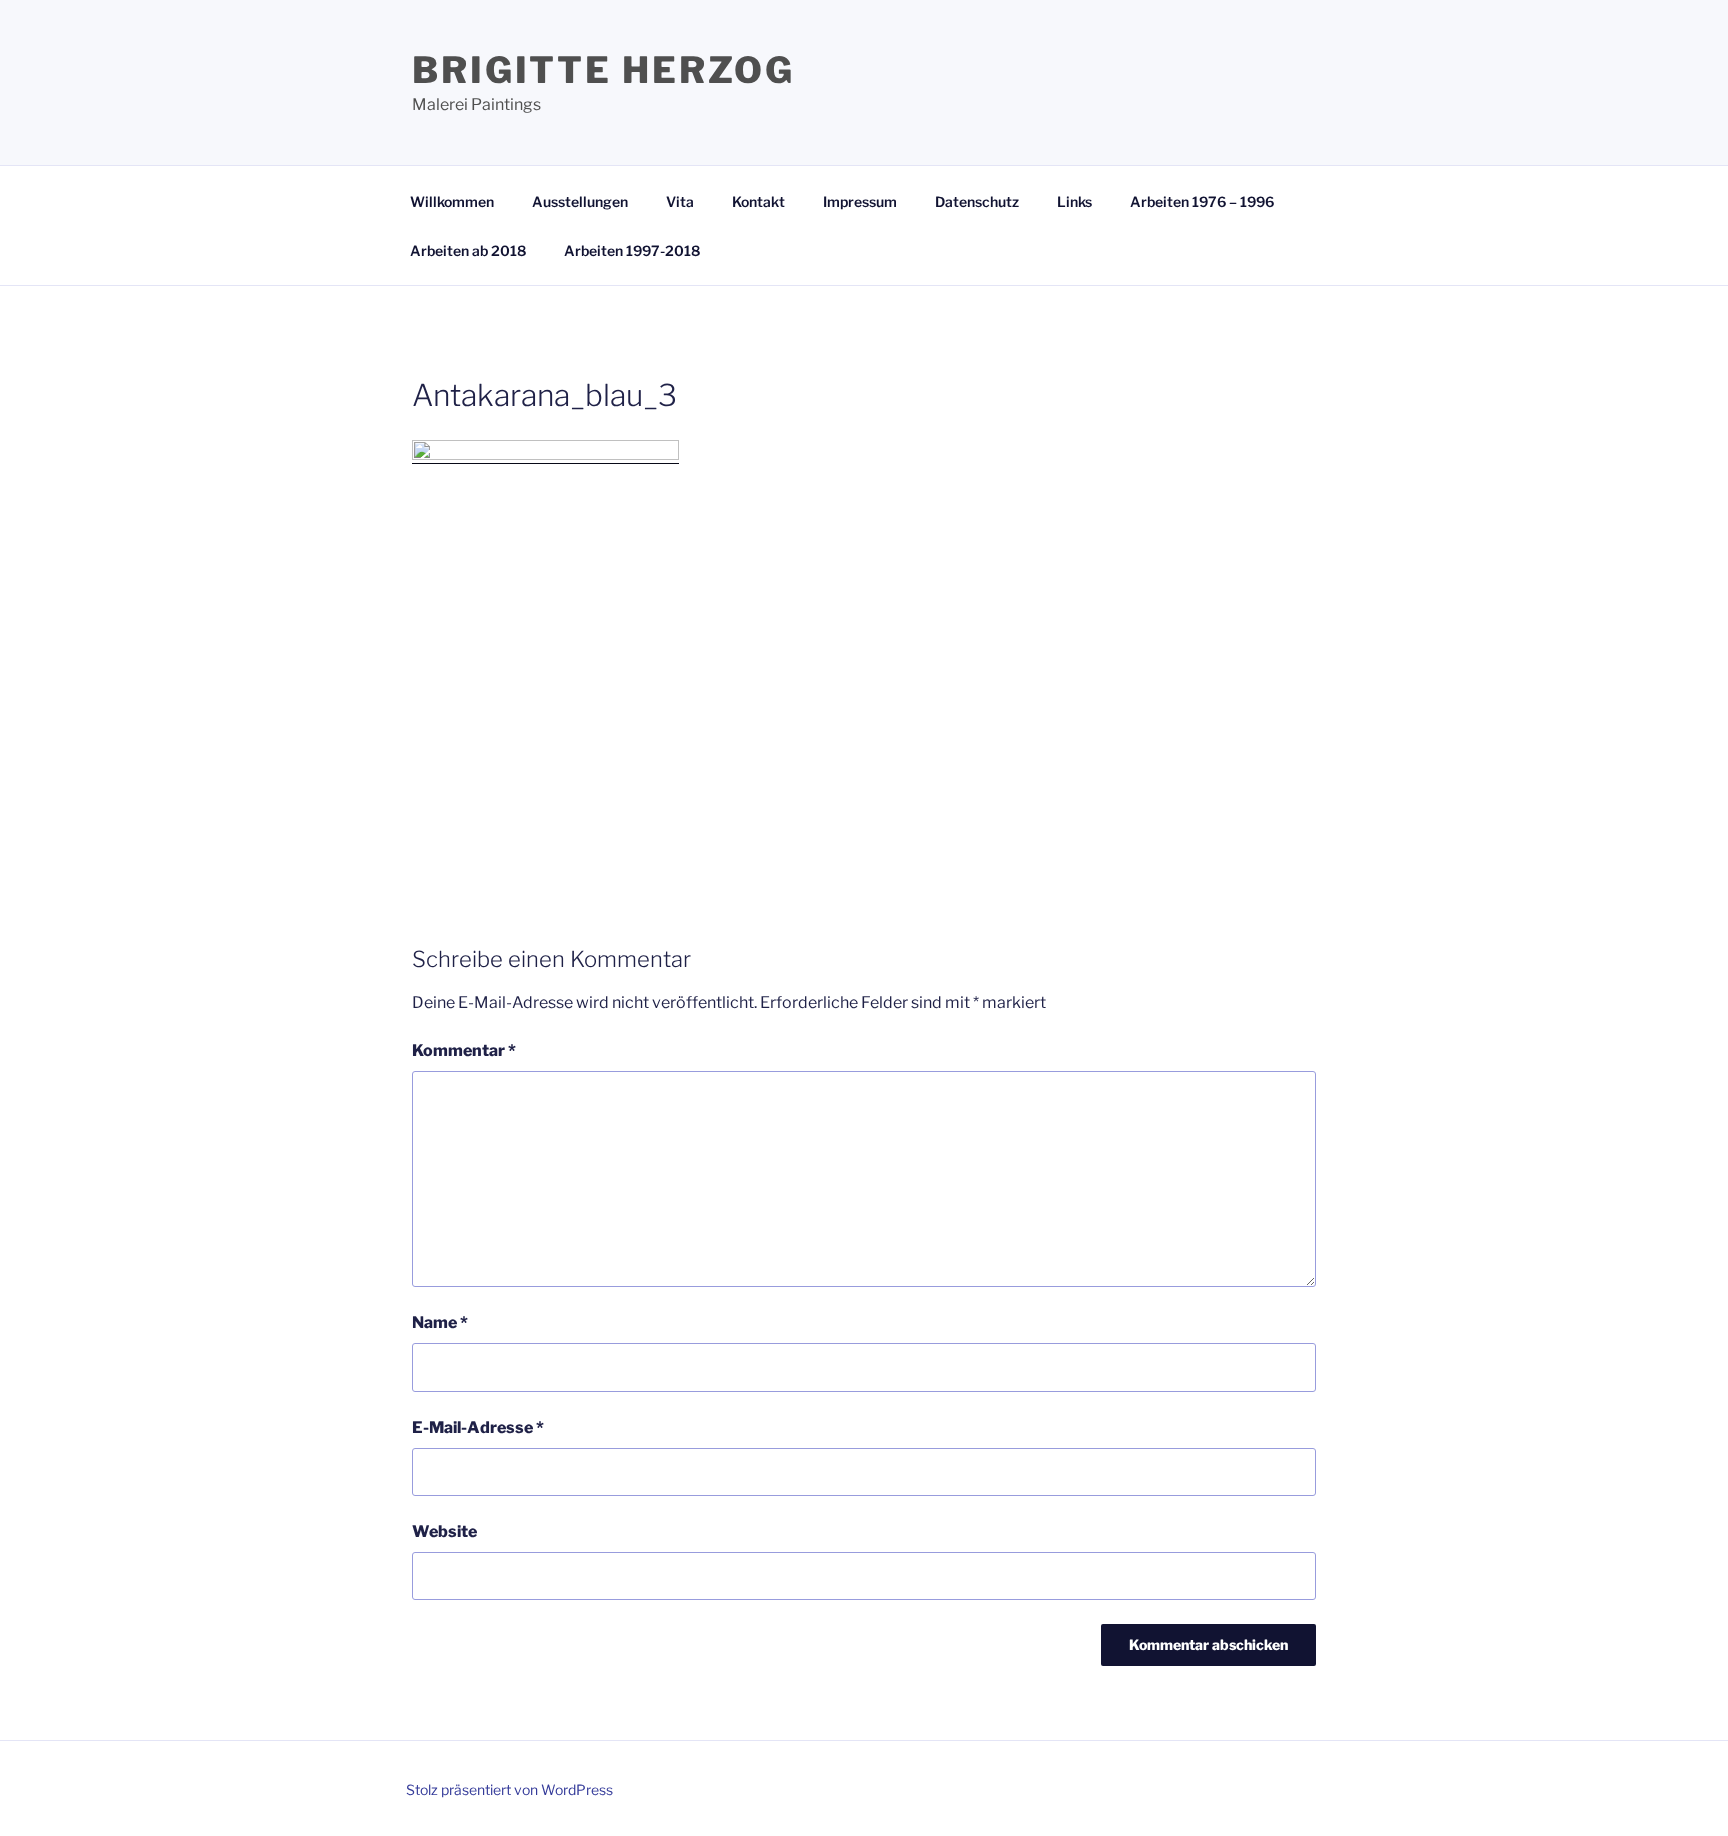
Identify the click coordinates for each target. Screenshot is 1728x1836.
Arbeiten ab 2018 (468, 250)
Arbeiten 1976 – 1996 (1202, 201)
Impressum (860, 201)
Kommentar (464, 1050)
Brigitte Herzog (603, 70)
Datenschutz (977, 201)
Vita (680, 201)
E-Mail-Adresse (478, 1427)
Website (444, 1531)
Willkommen (452, 201)
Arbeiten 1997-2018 (632, 250)
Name (440, 1322)
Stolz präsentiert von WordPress (509, 1789)
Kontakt (758, 201)
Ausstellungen (580, 201)
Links (1074, 201)
